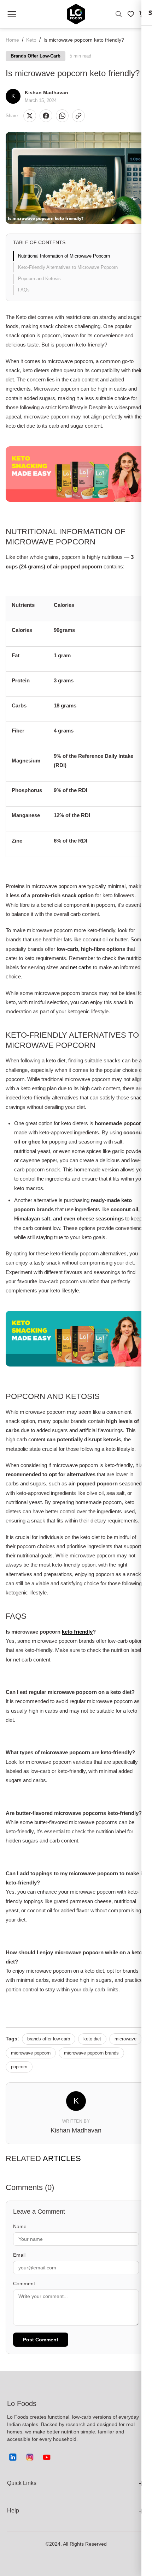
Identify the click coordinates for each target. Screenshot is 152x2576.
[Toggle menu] (12, 14)
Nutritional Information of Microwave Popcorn (64, 256)
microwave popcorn (31, 2053)
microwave (125, 2039)
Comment (24, 2284)
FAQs (24, 290)
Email (19, 2255)
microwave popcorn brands (91, 2053)
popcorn (19, 2067)
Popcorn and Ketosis (39, 279)
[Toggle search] (119, 14)
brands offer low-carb (49, 2039)
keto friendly (77, 1632)
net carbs (81, 967)
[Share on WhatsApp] (62, 116)
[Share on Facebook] (46, 116)
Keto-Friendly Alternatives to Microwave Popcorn (68, 267)
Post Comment (41, 2340)
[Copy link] (78, 116)
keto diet (92, 2039)
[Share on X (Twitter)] (30, 116)
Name (20, 2226)
